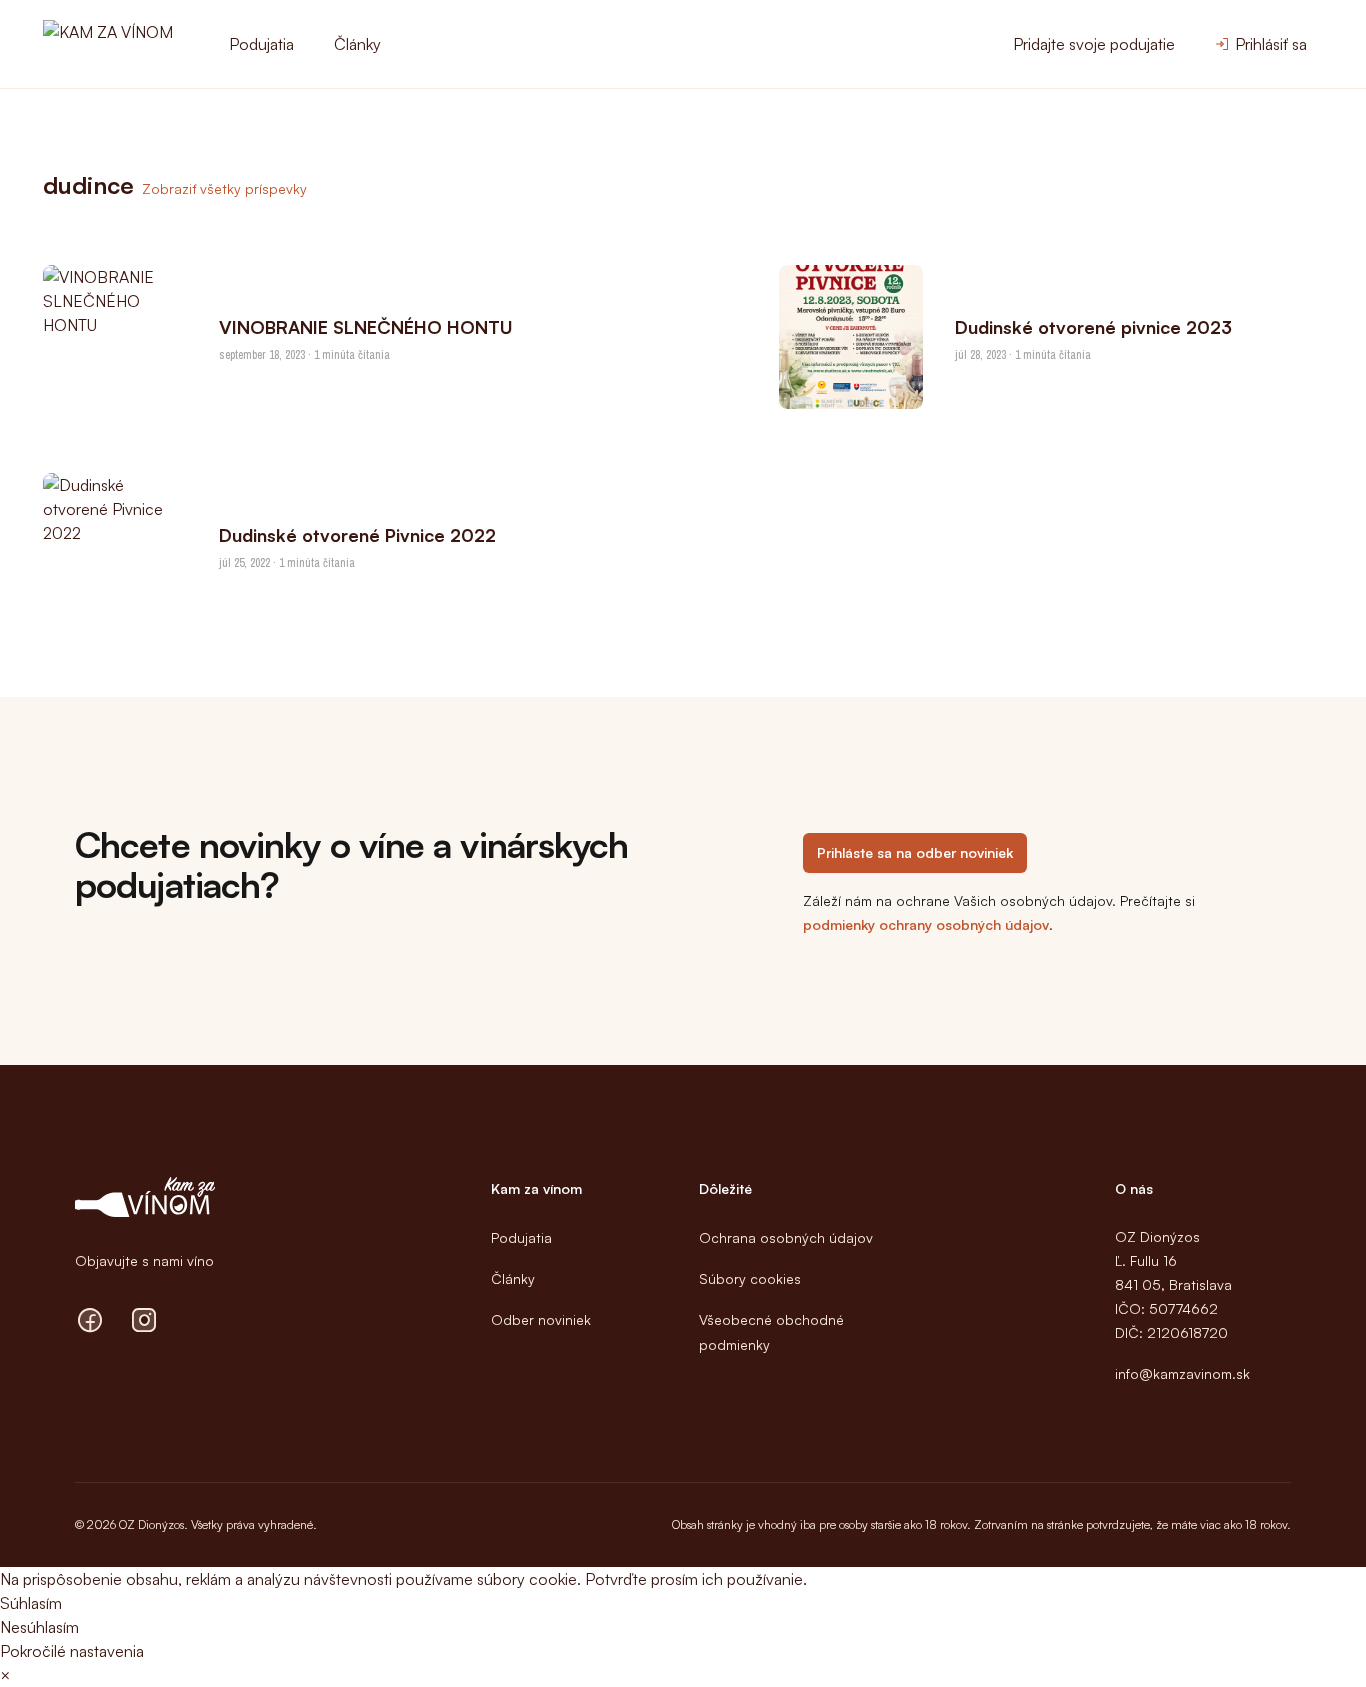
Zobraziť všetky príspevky (224, 188)
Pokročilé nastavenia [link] (72, 1651)
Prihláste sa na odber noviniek (915, 852)
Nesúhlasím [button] (39, 1627)
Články (357, 44)
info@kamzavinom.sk (1182, 1373)
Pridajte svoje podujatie (1094, 44)
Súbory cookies (750, 1278)
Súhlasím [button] (31, 1603)
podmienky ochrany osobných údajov (926, 924)
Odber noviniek (541, 1319)
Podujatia (261, 44)
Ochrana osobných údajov (786, 1237)
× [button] (5, 1675)
